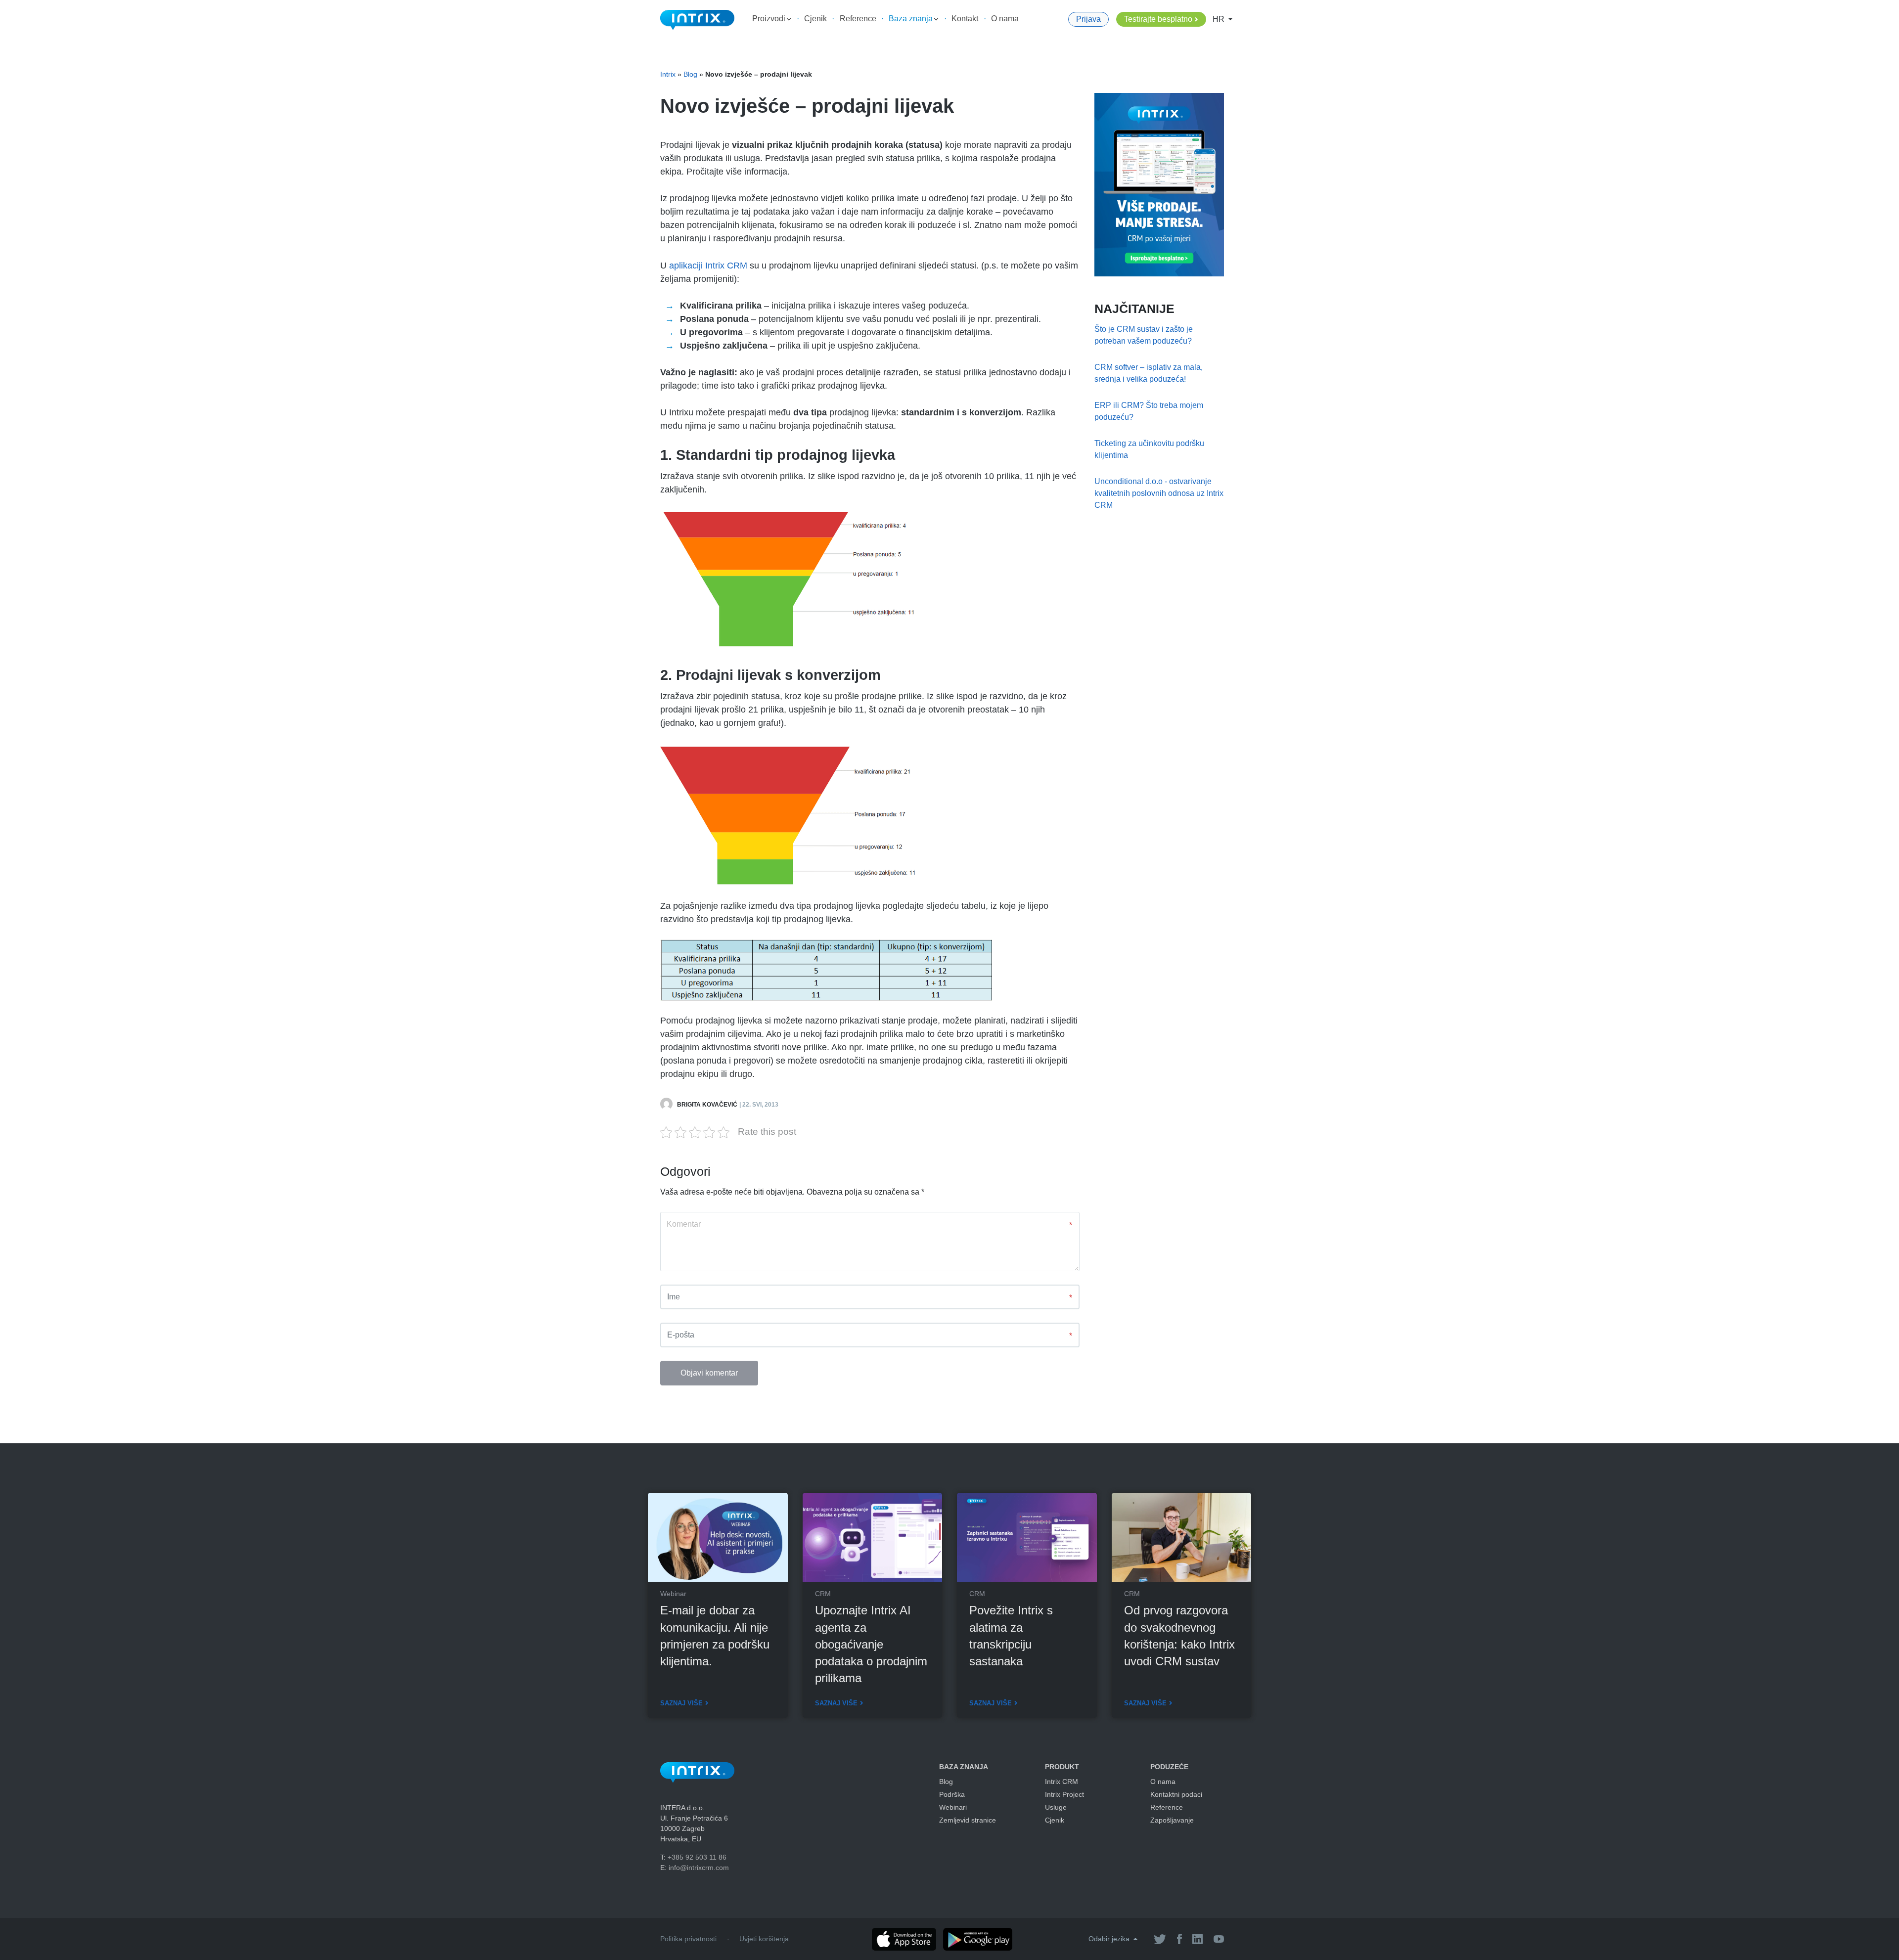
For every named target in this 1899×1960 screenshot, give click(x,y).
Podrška (952, 1794)
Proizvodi (770, 19)
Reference (858, 19)
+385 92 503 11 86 (697, 1857)
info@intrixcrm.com (699, 1868)
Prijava (1088, 19)
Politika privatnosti (688, 1939)
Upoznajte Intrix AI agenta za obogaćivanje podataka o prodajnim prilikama (871, 1644)
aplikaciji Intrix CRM (708, 266)
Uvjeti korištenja (764, 1939)
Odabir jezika (1110, 1939)
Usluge (1056, 1807)
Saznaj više (681, 1703)
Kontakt (965, 19)
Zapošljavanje (1172, 1820)
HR (1220, 19)
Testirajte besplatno (1158, 19)
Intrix (668, 74)
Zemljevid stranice (968, 1820)
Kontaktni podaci (1176, 1794)
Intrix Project (1064, 1794)
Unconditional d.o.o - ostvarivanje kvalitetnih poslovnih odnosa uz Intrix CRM (1159, 493)
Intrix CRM (1062, 1782)
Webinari (953, 1807)
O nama (1005, 19)
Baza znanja (912, 19)
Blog (690, 74)
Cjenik (815, 19)
